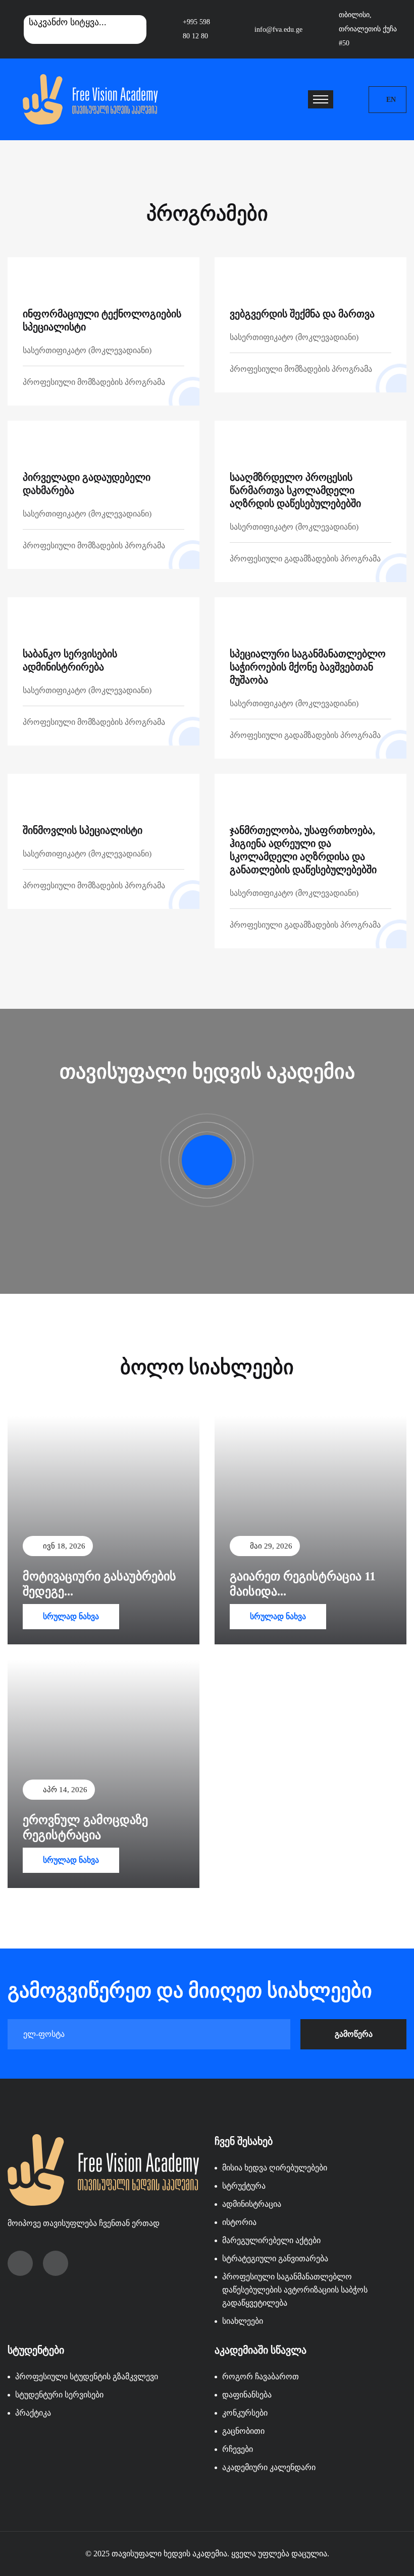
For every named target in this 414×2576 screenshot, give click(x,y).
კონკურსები (245, 2413)
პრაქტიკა (33, 2413)
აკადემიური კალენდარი (269, 2467)
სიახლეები (243, 2321)
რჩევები (238, 2449)
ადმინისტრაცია (252, 2204)
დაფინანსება (247, 2395)
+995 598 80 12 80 (196, 29)
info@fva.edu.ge (278, 30)
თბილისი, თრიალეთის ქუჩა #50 (368, 29)
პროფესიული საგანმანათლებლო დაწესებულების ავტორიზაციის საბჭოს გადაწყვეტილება (295, 2290)
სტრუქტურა (244, 2186)
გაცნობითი (243, 2431)
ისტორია (239, 2222)
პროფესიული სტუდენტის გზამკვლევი (87, 2377)
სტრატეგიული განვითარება (275, 2258)
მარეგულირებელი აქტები (271, 2240)
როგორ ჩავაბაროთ (261, 2377)
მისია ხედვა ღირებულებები (275, 2168)
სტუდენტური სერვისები (59, 2395)
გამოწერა (354, 2034)
